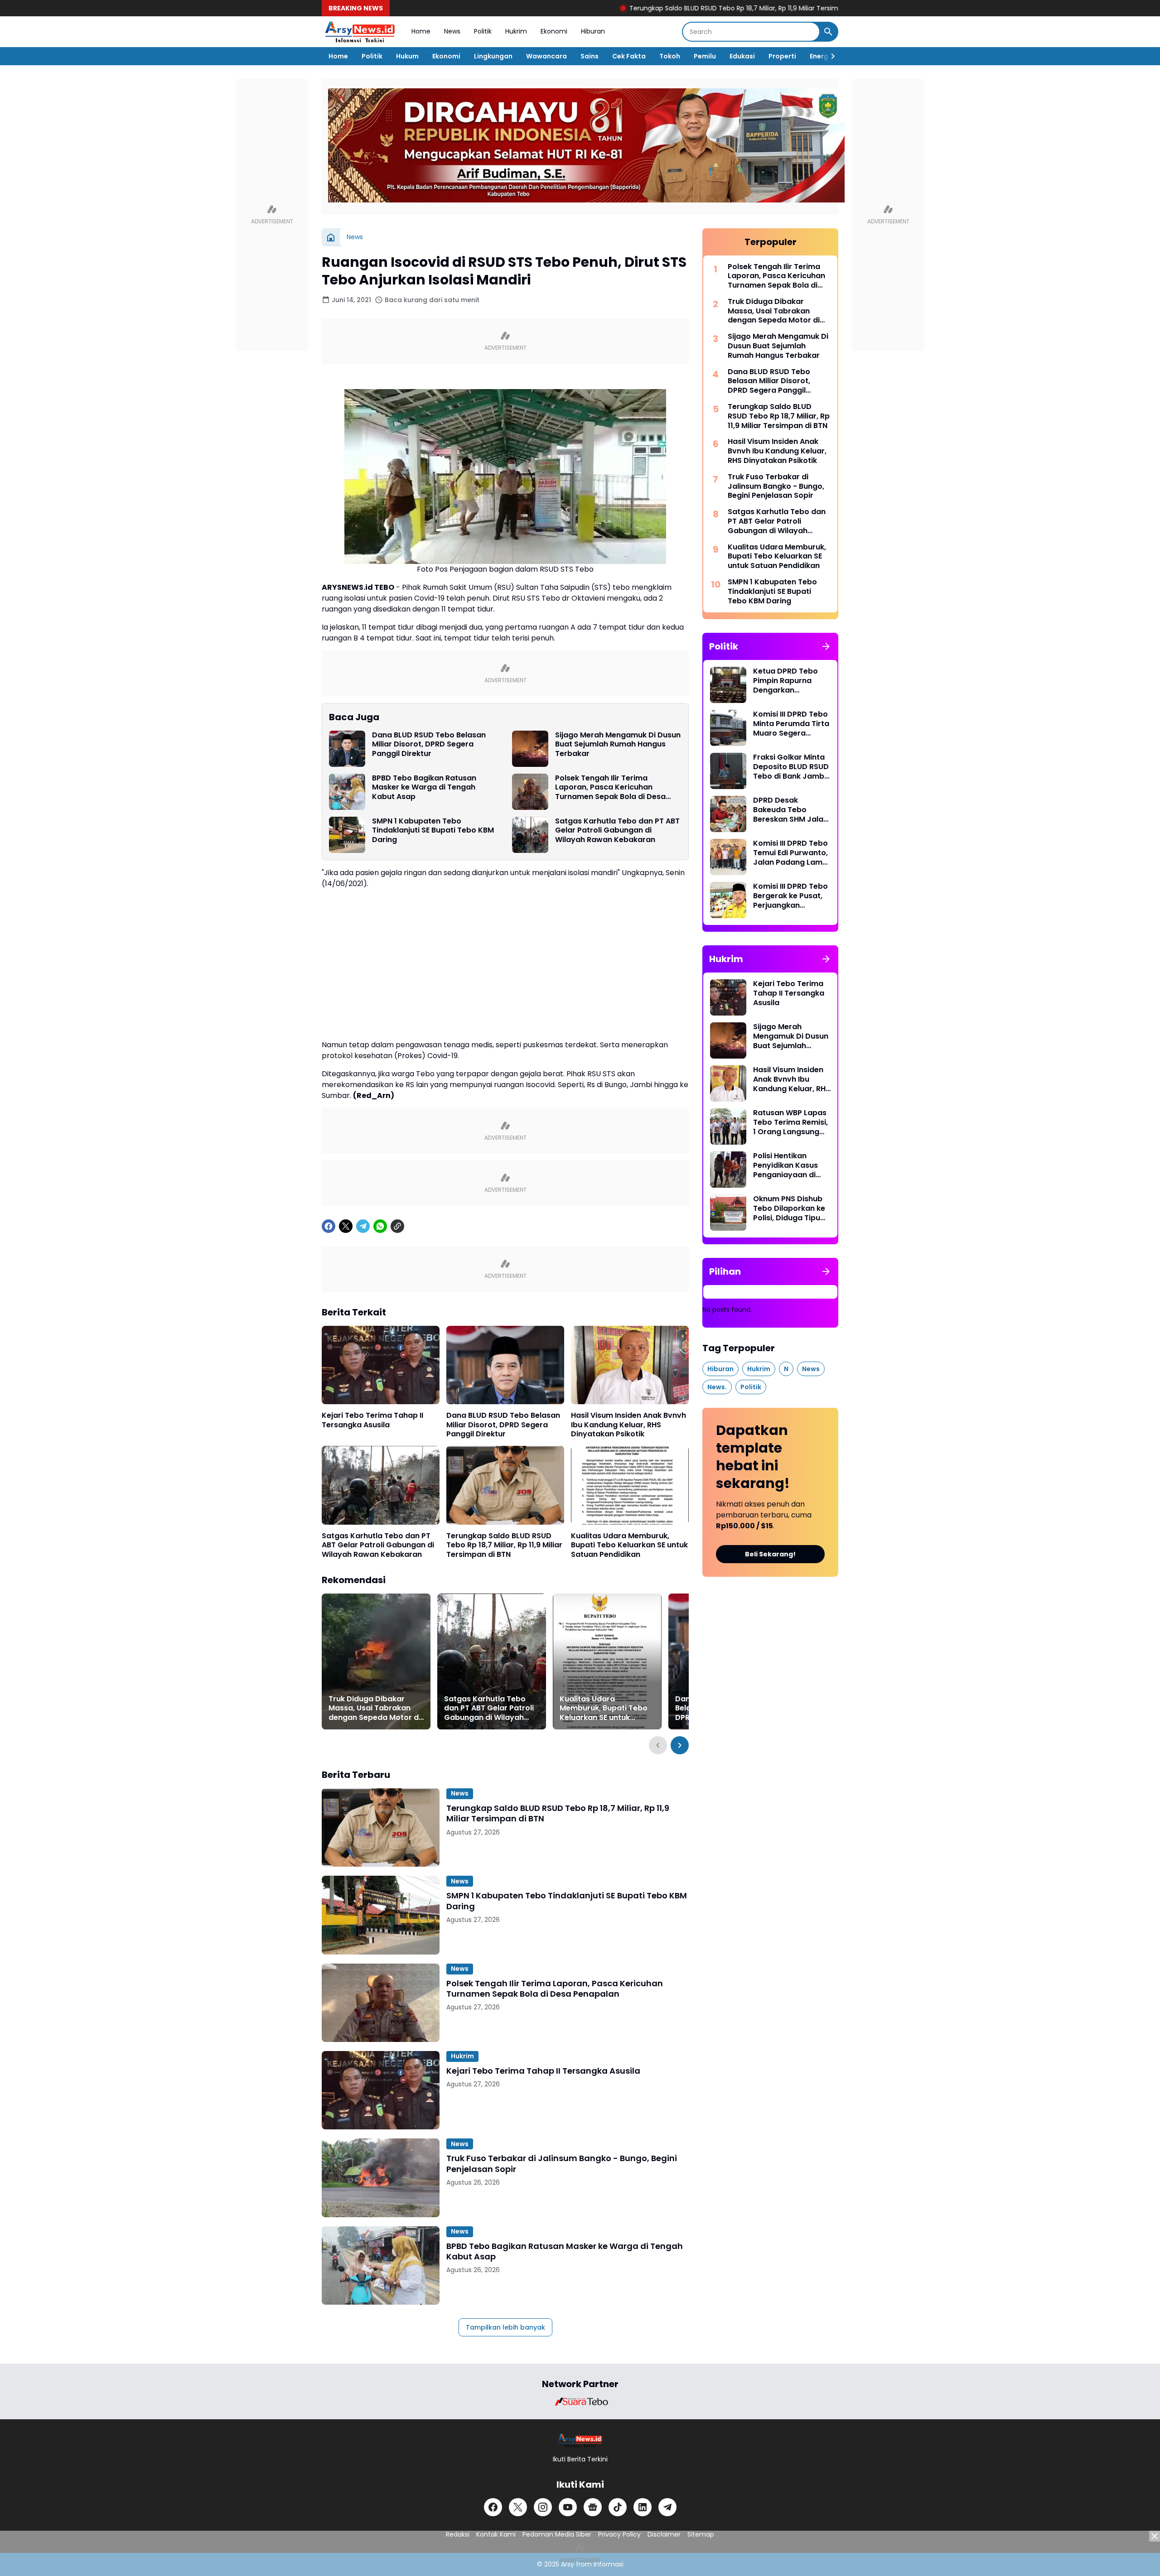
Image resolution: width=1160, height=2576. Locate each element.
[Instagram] (543, 2507)
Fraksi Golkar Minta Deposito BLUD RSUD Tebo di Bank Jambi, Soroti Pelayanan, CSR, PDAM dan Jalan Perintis (791, 767)
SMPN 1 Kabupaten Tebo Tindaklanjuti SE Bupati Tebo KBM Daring (433, 831)
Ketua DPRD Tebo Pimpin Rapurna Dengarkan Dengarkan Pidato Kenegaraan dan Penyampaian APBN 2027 (789, 681)
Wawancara (546, 56)
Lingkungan (493, 56)
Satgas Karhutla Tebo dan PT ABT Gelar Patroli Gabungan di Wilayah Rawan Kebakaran (617, 831)
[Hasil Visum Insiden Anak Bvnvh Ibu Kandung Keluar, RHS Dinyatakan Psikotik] (630, 1365)
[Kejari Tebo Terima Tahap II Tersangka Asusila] (381, 1365)
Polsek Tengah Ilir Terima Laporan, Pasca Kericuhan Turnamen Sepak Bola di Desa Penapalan (610, 788)
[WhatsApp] (380, 1226)
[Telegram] (363, 1226)
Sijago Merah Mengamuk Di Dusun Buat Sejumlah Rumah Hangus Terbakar (618, 745)
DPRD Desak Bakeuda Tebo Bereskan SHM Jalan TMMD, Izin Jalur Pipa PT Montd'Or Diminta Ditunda (792, 810)
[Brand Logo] (580, 2402)
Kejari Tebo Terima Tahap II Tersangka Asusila (372, 1420)
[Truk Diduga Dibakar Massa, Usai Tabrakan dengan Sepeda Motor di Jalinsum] (376, 1661)
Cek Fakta (629, 56)
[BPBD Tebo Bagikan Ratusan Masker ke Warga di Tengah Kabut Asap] (347, 792)
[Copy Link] (397, 1226)
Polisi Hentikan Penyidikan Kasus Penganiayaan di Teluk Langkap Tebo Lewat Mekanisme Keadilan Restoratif (790, 1165)
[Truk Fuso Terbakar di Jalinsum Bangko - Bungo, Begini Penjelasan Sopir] (381, 2178)
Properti (782, 56)
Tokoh (670, 56)
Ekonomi (554, 31)
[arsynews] (360, 32)
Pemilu (705, 56)
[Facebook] (329, 1226)
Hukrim (516, 31)
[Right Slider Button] (829, 56)
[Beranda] (331, 237)
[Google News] (593, 2507)
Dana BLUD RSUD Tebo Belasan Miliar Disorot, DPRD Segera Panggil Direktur (429, 745)
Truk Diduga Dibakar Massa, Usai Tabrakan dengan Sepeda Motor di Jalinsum (375, 1709)
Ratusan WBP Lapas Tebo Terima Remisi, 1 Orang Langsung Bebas (790, 1122)
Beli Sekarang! (770, 1554)
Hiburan (593, 31)
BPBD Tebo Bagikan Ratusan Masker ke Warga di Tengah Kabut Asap (424, 788)
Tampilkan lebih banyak (505, 2327)
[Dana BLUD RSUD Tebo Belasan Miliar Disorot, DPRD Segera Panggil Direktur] (347, 749)
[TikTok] (618, 2507)
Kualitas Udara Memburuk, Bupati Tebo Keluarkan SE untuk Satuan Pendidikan (629, 1546)
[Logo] (580, 2440)
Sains (590, 56)
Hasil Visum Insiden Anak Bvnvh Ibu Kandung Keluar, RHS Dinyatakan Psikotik (628, 1425)
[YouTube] (568, 2507)
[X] (346, 1226)
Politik (483, 31)
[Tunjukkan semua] (826, 646)
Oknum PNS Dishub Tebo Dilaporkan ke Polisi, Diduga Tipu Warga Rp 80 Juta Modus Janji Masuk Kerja (789, 1209)
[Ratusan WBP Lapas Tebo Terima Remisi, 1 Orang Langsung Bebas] (728, 1127)
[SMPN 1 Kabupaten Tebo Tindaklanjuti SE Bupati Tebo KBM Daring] (347, 835)
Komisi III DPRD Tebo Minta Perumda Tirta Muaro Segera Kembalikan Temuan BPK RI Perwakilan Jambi (791, 724)
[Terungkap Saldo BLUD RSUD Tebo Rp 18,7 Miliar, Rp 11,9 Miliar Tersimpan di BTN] (505, 1485)
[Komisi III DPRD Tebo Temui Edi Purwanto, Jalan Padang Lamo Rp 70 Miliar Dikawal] (728, 857)
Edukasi (742, 56)
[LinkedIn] (643, 2507)
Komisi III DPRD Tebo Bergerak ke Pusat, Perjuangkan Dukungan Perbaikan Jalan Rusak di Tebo (792, 896)
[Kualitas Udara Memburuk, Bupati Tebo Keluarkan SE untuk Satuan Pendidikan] (630, 1485)
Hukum (407, 56)
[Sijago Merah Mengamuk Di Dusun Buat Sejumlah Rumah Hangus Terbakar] (530, 749)
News (452, 31)
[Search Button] (828, 32)
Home (421, 31)
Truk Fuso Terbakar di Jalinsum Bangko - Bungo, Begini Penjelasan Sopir (562, 2164)
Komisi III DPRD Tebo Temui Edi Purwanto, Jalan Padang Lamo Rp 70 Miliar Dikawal (790, 853)
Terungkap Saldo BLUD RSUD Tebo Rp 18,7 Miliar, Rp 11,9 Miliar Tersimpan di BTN (655, 8)
